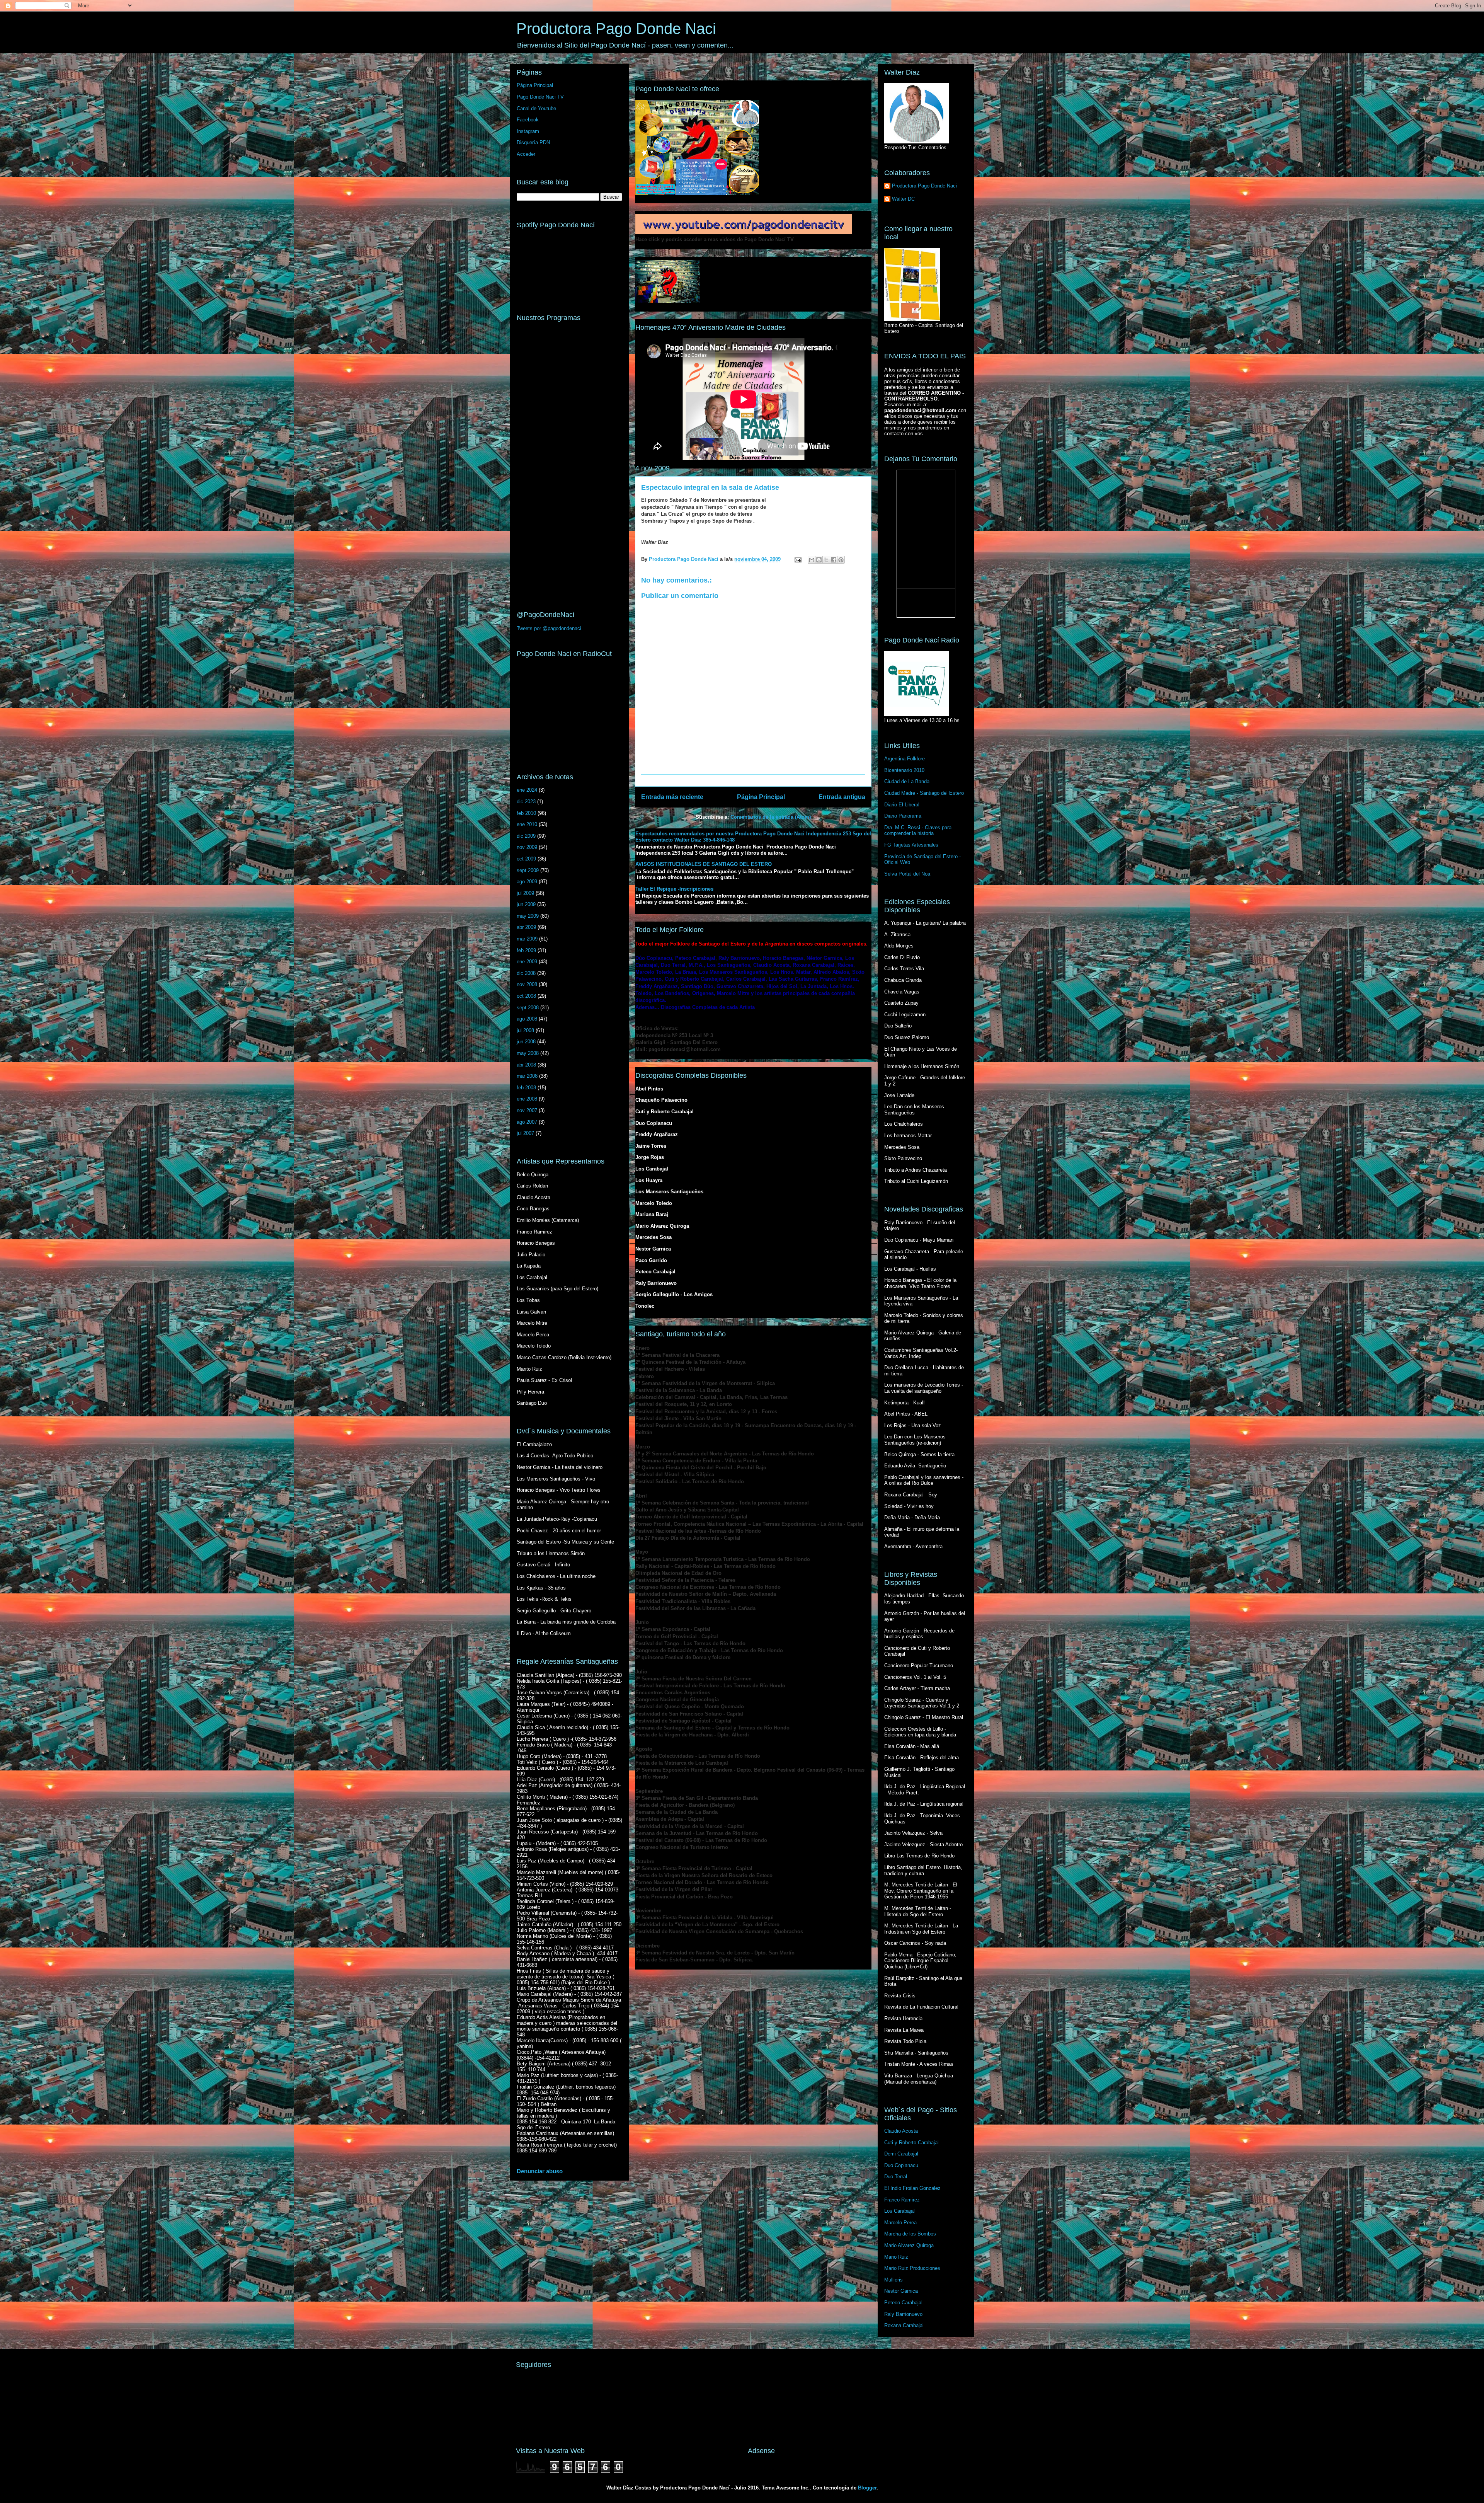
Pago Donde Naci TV (540, 97)
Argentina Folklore (905, 759)
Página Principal (761, 797)
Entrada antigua (842, 797)
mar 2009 (527, 939)
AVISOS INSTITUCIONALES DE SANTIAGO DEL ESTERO (704, 864)
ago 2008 (527, 1019)
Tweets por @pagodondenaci (549, 628)
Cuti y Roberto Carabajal (911, 2143)
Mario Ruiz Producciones (912, 2268)
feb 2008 (526, 1088)
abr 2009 (526, 927)
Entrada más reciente (672, 797)
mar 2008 (527, 1076)
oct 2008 (526, 996)
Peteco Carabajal (903, 2303)
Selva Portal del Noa (907, 874)
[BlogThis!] (819, 560)
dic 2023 (526, 802)
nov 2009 (527, 847)
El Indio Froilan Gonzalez (912, 2188)
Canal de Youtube (536, 108)
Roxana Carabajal (904, 2325)
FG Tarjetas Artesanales (911, 845)
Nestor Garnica (901, 2291)
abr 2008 (526, 1065)
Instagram (528, 131)
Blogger (867, 2488)
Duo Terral (896, 2177)
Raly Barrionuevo (903, 2314)
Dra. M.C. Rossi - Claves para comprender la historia (918, 831)
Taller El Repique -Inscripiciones (674, 889)
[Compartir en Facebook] (834, 560)
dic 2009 (526, 836)
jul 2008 (525, 1030)
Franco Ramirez (902, 2200)
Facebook (528, 120)
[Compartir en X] (826, 560)
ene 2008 (527, 1099)
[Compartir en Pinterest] (841, 560)
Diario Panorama (903, 816)
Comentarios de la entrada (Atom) (771, 817)
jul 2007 (525, 1133)
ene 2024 (527, 790)
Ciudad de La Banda (907, 781)
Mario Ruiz (896, 2257)
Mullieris (893, 2280)
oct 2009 (526, 859)
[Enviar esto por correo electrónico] (812, 560)
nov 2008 (527, 984)
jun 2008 (526, 1042)
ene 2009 (527, 962)
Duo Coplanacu (901, 2165)
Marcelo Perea (900, 2223)
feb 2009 (526, 950)
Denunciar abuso (540, 2171)
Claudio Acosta (901, 2131)
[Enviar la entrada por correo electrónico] (798, 559)
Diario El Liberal (902, 805)
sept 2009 (528, 870)
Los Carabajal (899, 2211)
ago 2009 (527, 882)
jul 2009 (525, 893)
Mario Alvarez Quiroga (909, 2245)
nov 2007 (527, 1110)
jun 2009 (526, 904)
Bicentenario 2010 (904, 770)
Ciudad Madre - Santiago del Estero (924, 793)
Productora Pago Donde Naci (616, 29)
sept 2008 (528, 1008)
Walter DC (903, 199)
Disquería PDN (533, 142)
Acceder (526, 154)
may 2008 (528, 1053)
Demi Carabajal (901, 2154)
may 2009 (528, 916)
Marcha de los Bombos (910, 2234)
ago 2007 (527, 1122)
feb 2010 (526, 813)
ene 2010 (527, 824)
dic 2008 (526, 973)
